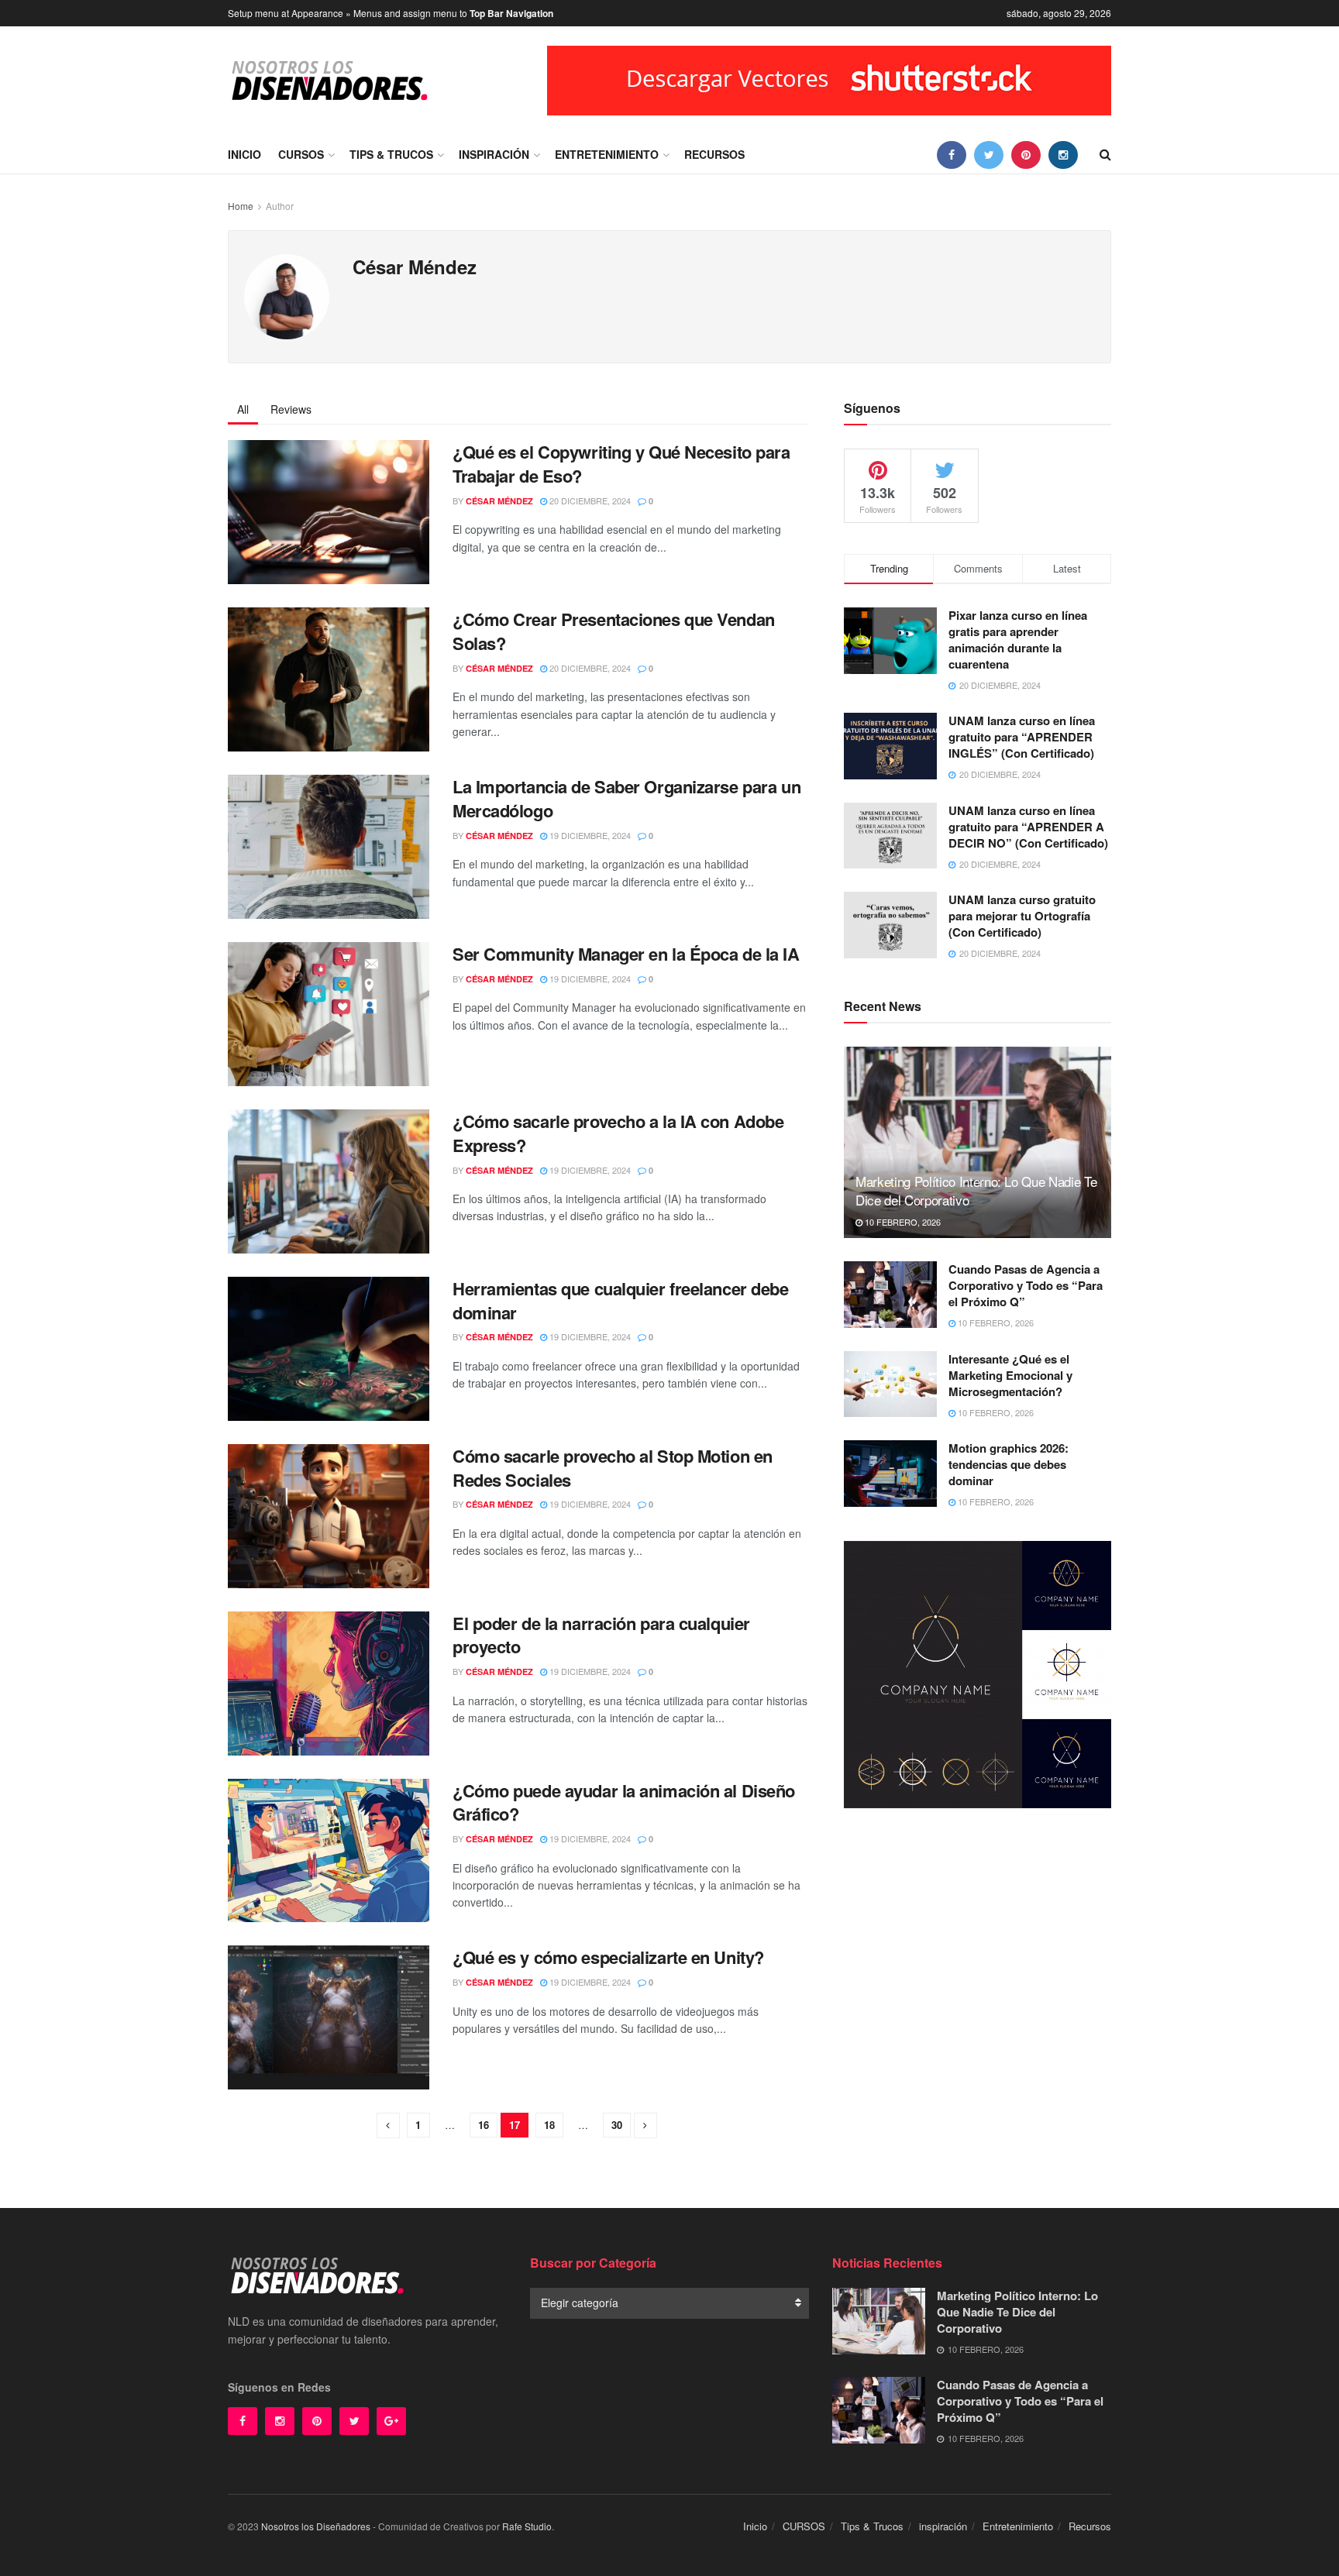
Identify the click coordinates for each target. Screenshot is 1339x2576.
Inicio (244, 154)
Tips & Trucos (391, 154)
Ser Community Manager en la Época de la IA (626, 954)
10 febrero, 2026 (902, 1222)
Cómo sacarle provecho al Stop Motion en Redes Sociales (613, 1468)
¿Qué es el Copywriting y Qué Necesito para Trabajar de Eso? (621, 464)
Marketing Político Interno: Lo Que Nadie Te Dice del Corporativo (976, 1190)
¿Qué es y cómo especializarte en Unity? (608, 1957)
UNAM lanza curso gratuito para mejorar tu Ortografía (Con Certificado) (1022, 916)
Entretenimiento (607, 154)
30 (617, 2125)
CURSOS (301, 154)
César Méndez (499, 501)
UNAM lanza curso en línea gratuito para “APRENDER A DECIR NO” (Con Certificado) (1028, 827)
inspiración (494, 154)
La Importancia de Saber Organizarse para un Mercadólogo (626, 798)
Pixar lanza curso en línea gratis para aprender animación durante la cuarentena (1018, 640)
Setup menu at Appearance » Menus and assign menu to (391, 13)
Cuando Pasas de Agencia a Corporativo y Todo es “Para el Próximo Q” (1026, 1285)
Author (280, 206)
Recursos (714, 154)
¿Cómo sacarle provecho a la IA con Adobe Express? (618, 1133)
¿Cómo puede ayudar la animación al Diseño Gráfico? (624, 1802)
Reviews (291, 409)
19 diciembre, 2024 (589, 835)
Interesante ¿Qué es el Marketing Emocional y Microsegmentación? (1010, 1375)
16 (484, 2125)
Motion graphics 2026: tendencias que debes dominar (1009, 1464)
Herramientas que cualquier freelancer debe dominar (621, 1300)
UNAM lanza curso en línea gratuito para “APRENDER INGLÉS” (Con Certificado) (1022, 737)
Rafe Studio (527, 2526)
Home (241, 206)
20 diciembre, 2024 (589, 500)
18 (549, 2125)
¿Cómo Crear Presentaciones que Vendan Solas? (614, 631)
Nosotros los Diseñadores (316, 2526)
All (243, 409)
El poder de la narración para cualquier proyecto (601, 1635)
